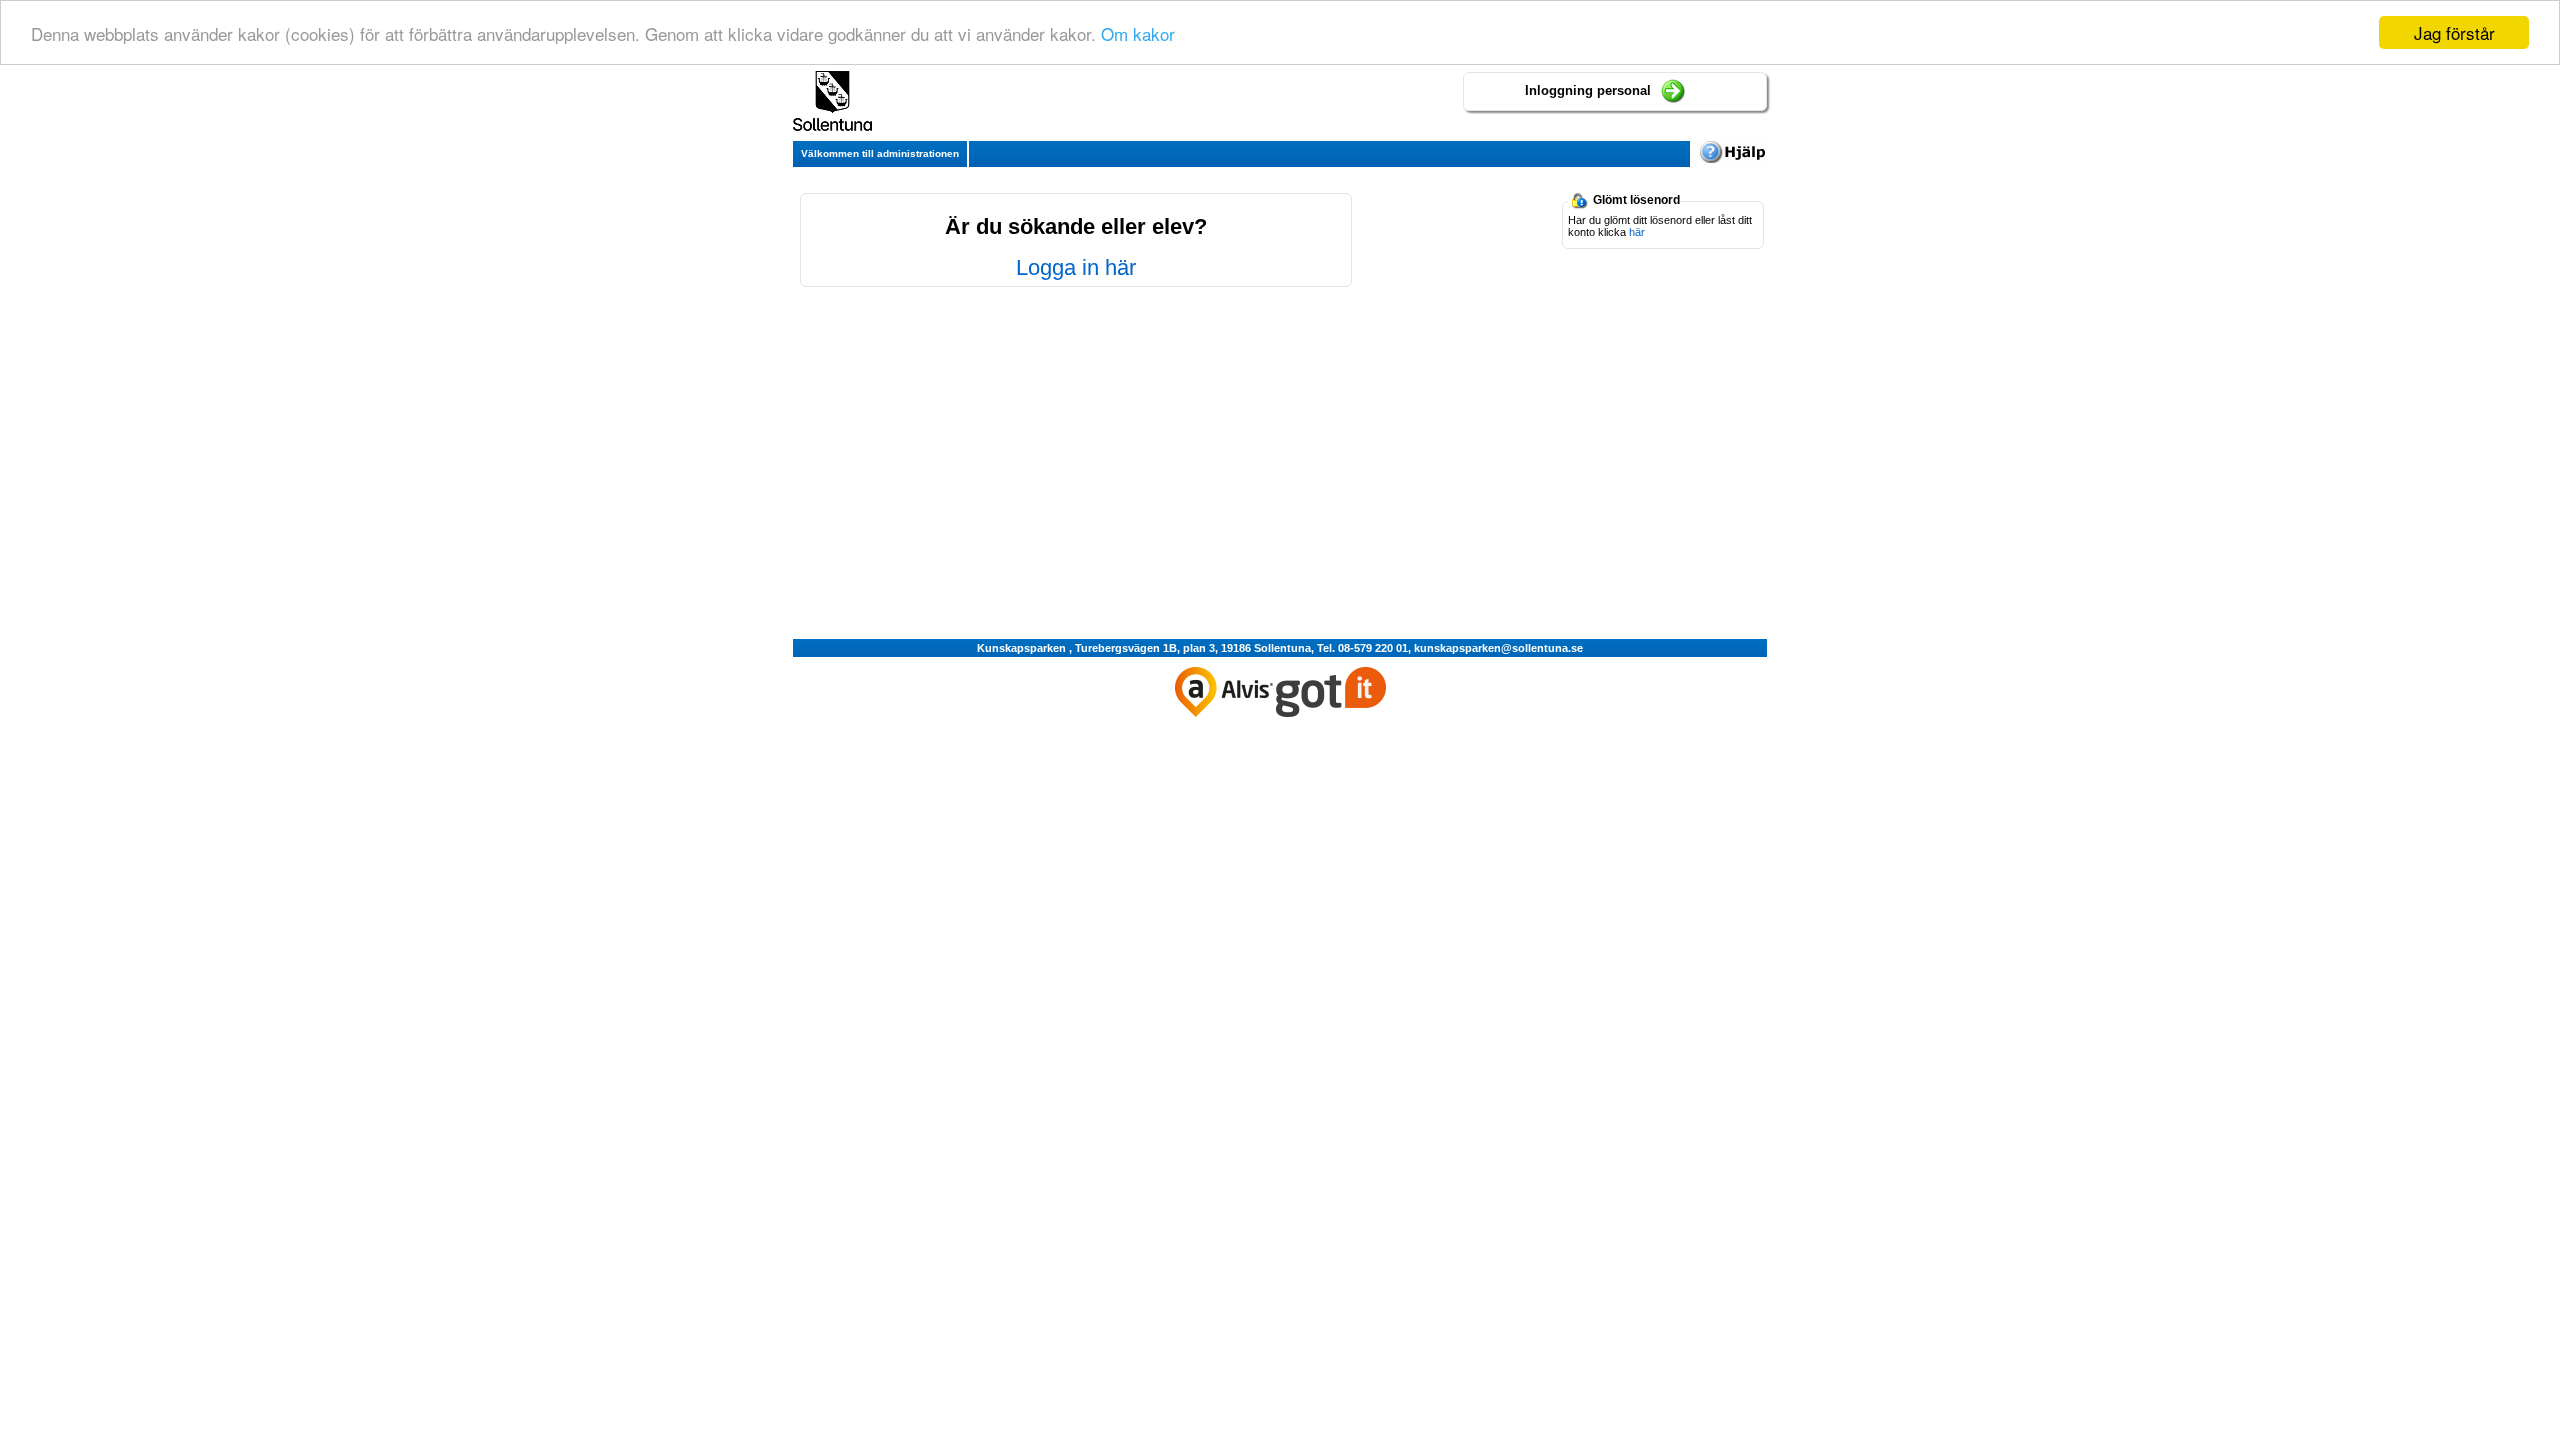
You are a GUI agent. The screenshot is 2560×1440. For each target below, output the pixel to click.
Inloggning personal (1588, 90)
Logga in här (1076, 267)
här (1637, 232)
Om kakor (1138, 33)
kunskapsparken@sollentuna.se (1498, 648)
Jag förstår (2454, 32)
